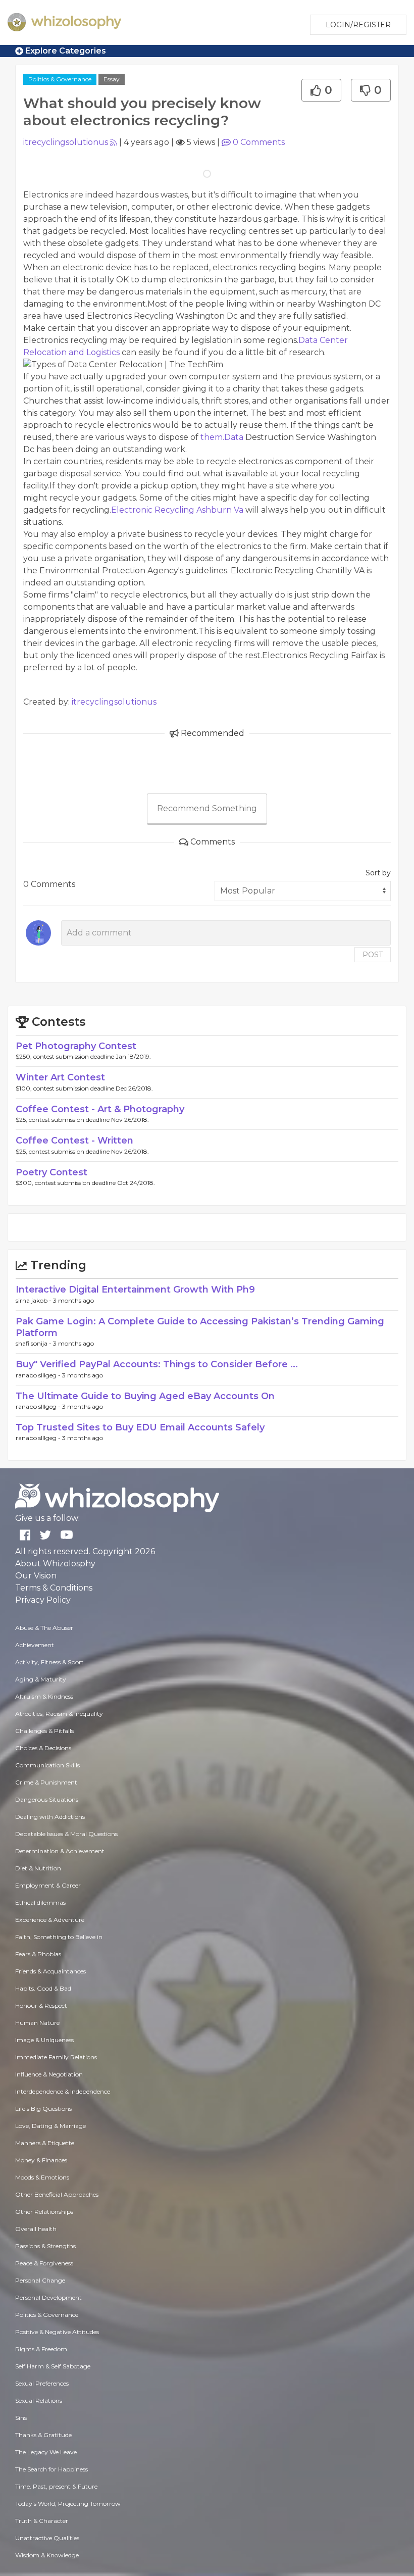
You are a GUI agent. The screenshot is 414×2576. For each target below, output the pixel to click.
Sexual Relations (39, 2400)
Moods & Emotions (42, 2177)
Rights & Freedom (41, 2349)
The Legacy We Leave (46, 2452)
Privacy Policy (43, 1600)
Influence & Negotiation (49, 2074)
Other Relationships (44, 2212)
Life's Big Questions (43, 2109)
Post (373, 955)
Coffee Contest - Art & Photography (100, 1109)
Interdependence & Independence (63, 2091)
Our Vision (36, 1576)
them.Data (222, 437)
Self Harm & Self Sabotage (53, 2366)
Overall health (36, 2229)
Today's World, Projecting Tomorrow (68, 2504)
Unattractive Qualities (47, 2538)
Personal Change (40, 2280)
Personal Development (48, 2297)
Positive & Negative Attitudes (57, 2332)
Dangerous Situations (47, 1799)
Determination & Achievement (60, 1851)
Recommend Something (207, 808)
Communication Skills (47, 1765)
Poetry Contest (51, 1172)
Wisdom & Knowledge (47, 2555)
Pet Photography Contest (76, 1046)
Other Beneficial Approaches (57, 2194)
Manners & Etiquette (45, 2143)
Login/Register (358, 25)
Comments (259, 142)
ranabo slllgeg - (39, 1375)
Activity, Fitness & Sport (49, 1662)
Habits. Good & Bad (43, 1988)
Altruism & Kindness (44, 1696)
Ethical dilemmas (40, 1902)
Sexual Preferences (42, 2383)
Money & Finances (41, 2160)
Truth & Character (42, 2521)
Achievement (35, 1645)
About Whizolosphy (55, 1564)
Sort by (378, 873)
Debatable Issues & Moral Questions (66, 1834)
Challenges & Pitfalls (44, 1731)
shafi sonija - (34, 1343)
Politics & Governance (60, 79)
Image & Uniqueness (44, 2040)
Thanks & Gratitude (43, 2435)
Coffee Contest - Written (74, 1141)
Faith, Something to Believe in (59, 1937)
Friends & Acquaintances (50, 1971)
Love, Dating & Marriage (50, 2126)
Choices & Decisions (43, 1748)
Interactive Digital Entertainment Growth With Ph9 (135, 1290)
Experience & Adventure (50, 1920)
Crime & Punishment (46, 1782)
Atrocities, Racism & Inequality (59, 1714)
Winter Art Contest (60, 1077)
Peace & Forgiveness (44, 2263)
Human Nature (37, 2023)
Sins (21, 2418)
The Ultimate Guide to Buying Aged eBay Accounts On (145, 1396)
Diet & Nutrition (38, 1868)
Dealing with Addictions (50, 1817)
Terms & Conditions (54, 1588)
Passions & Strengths (45, 2246)
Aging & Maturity (41, 1679)
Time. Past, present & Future (56, 2486)
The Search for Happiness (51, 2469)
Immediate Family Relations (56, 2057)
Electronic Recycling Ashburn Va (177, 510)
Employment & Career (48, 1885)
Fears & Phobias (38, 1954)
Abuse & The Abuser (44, 1628)
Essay (112, 79)
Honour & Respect (41, 2005)
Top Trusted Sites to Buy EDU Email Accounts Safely (140, 1427)
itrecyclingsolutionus (66, 142)
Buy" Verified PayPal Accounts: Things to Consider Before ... (157, 1364)
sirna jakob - (34, 1300)
